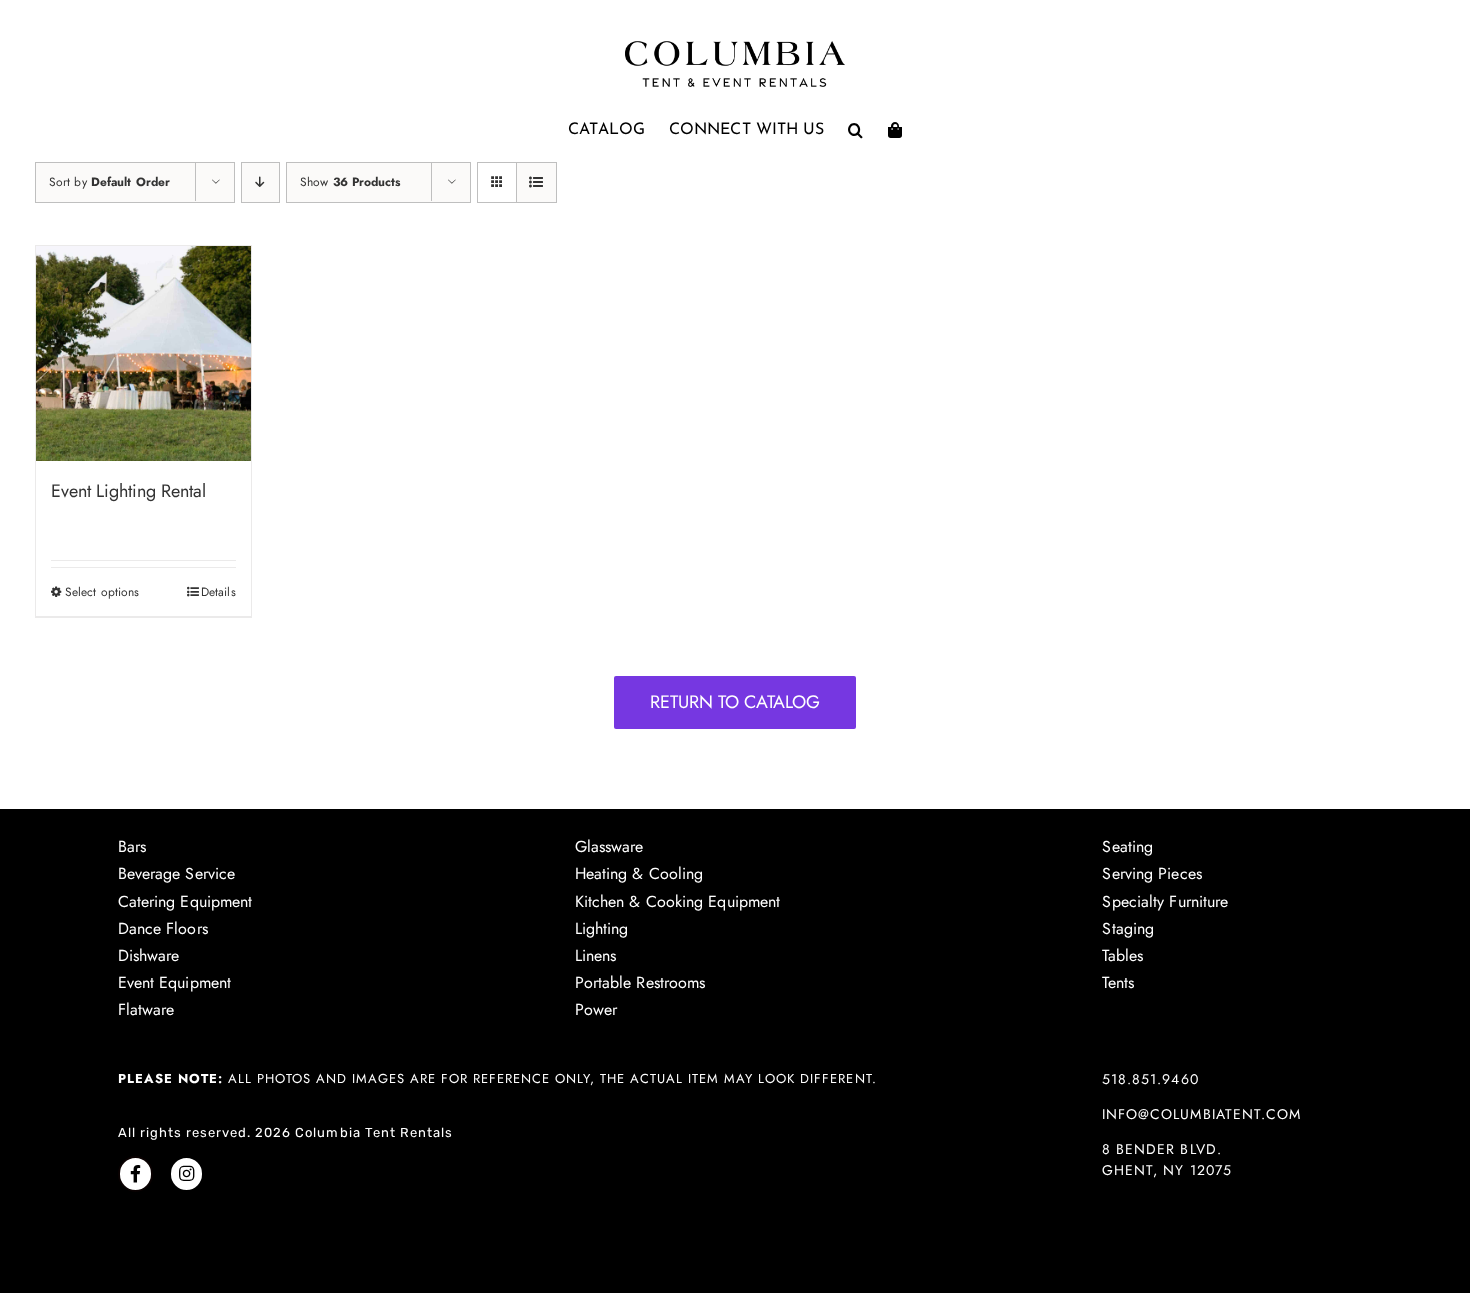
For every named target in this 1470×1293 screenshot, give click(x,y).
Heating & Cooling (639, 873)
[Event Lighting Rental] (143, 353)
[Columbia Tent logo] (735, 46)
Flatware (146, 1009)
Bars (132, 846)
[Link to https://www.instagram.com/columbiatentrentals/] (186, 1173)
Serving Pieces (1151, 873)
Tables (1122, 955)
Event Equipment (175, 982)
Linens (596, 955)
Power (596, 1009)
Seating (1127, 846)
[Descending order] (260, 182)
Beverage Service (177, 873)
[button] (855, 130)
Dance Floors (163, 928)
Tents (1118, 982)
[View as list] (536, 182)
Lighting (602, 928)
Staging (1128, 928)
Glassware (609, 846)
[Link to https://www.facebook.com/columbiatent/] (135, 1173)
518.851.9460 (1150, 1079)
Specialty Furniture (1165, 901)
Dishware (149, 955)
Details (218, 592)
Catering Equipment (185, 901)
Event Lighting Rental (128, 491)
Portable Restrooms (640, 982)
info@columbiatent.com (1201, 1114)
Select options (102, 592)
